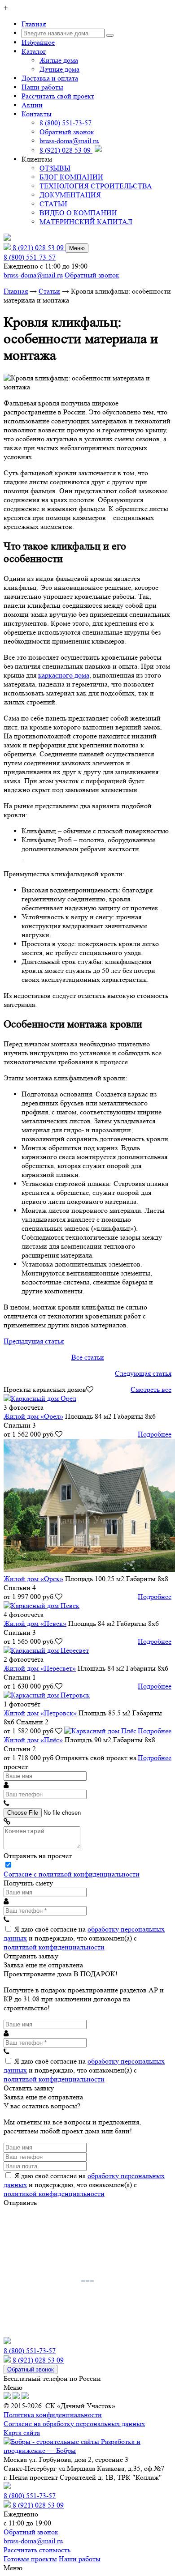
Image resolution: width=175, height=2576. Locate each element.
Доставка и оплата (50, 78)
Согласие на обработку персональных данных (74, 2424)
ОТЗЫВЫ (55, 168)
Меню (77, 248)
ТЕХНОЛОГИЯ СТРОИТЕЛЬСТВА (96, 186)
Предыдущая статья (34, 1341)
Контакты (37, 114)
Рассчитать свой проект (58, 96)
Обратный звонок (67, 132)
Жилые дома (59, 60)
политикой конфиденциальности (54, 1947)
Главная (34, 24)
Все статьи (88, 1357)
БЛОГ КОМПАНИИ (71, 177)
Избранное (38, 42)
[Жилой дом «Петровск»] (47, 1695)
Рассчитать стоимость (37, 2550)
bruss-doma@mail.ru (69, 141)
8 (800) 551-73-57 (66, 123)
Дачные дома (59, 69)
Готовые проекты (30, 2559)
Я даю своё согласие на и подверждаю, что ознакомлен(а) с (84, 1938)
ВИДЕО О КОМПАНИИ (78, 213)
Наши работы (42, 87)
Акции (32, 105)
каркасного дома (64, 675)
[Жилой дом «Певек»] (42, 1606)
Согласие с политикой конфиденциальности (72, 1874)
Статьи (49, 291)
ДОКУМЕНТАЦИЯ (70, 195)
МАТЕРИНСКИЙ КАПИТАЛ (86, 222)
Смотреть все (151, 1389)
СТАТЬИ (53, 204)
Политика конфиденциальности (53, 2415)
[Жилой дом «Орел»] (40, 1398)
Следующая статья (143, 1373)
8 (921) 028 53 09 (66, 150)
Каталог (34, 51)
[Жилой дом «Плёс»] (100, 1731)
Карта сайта (22, 2433)
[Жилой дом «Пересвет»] (46, 1650)
